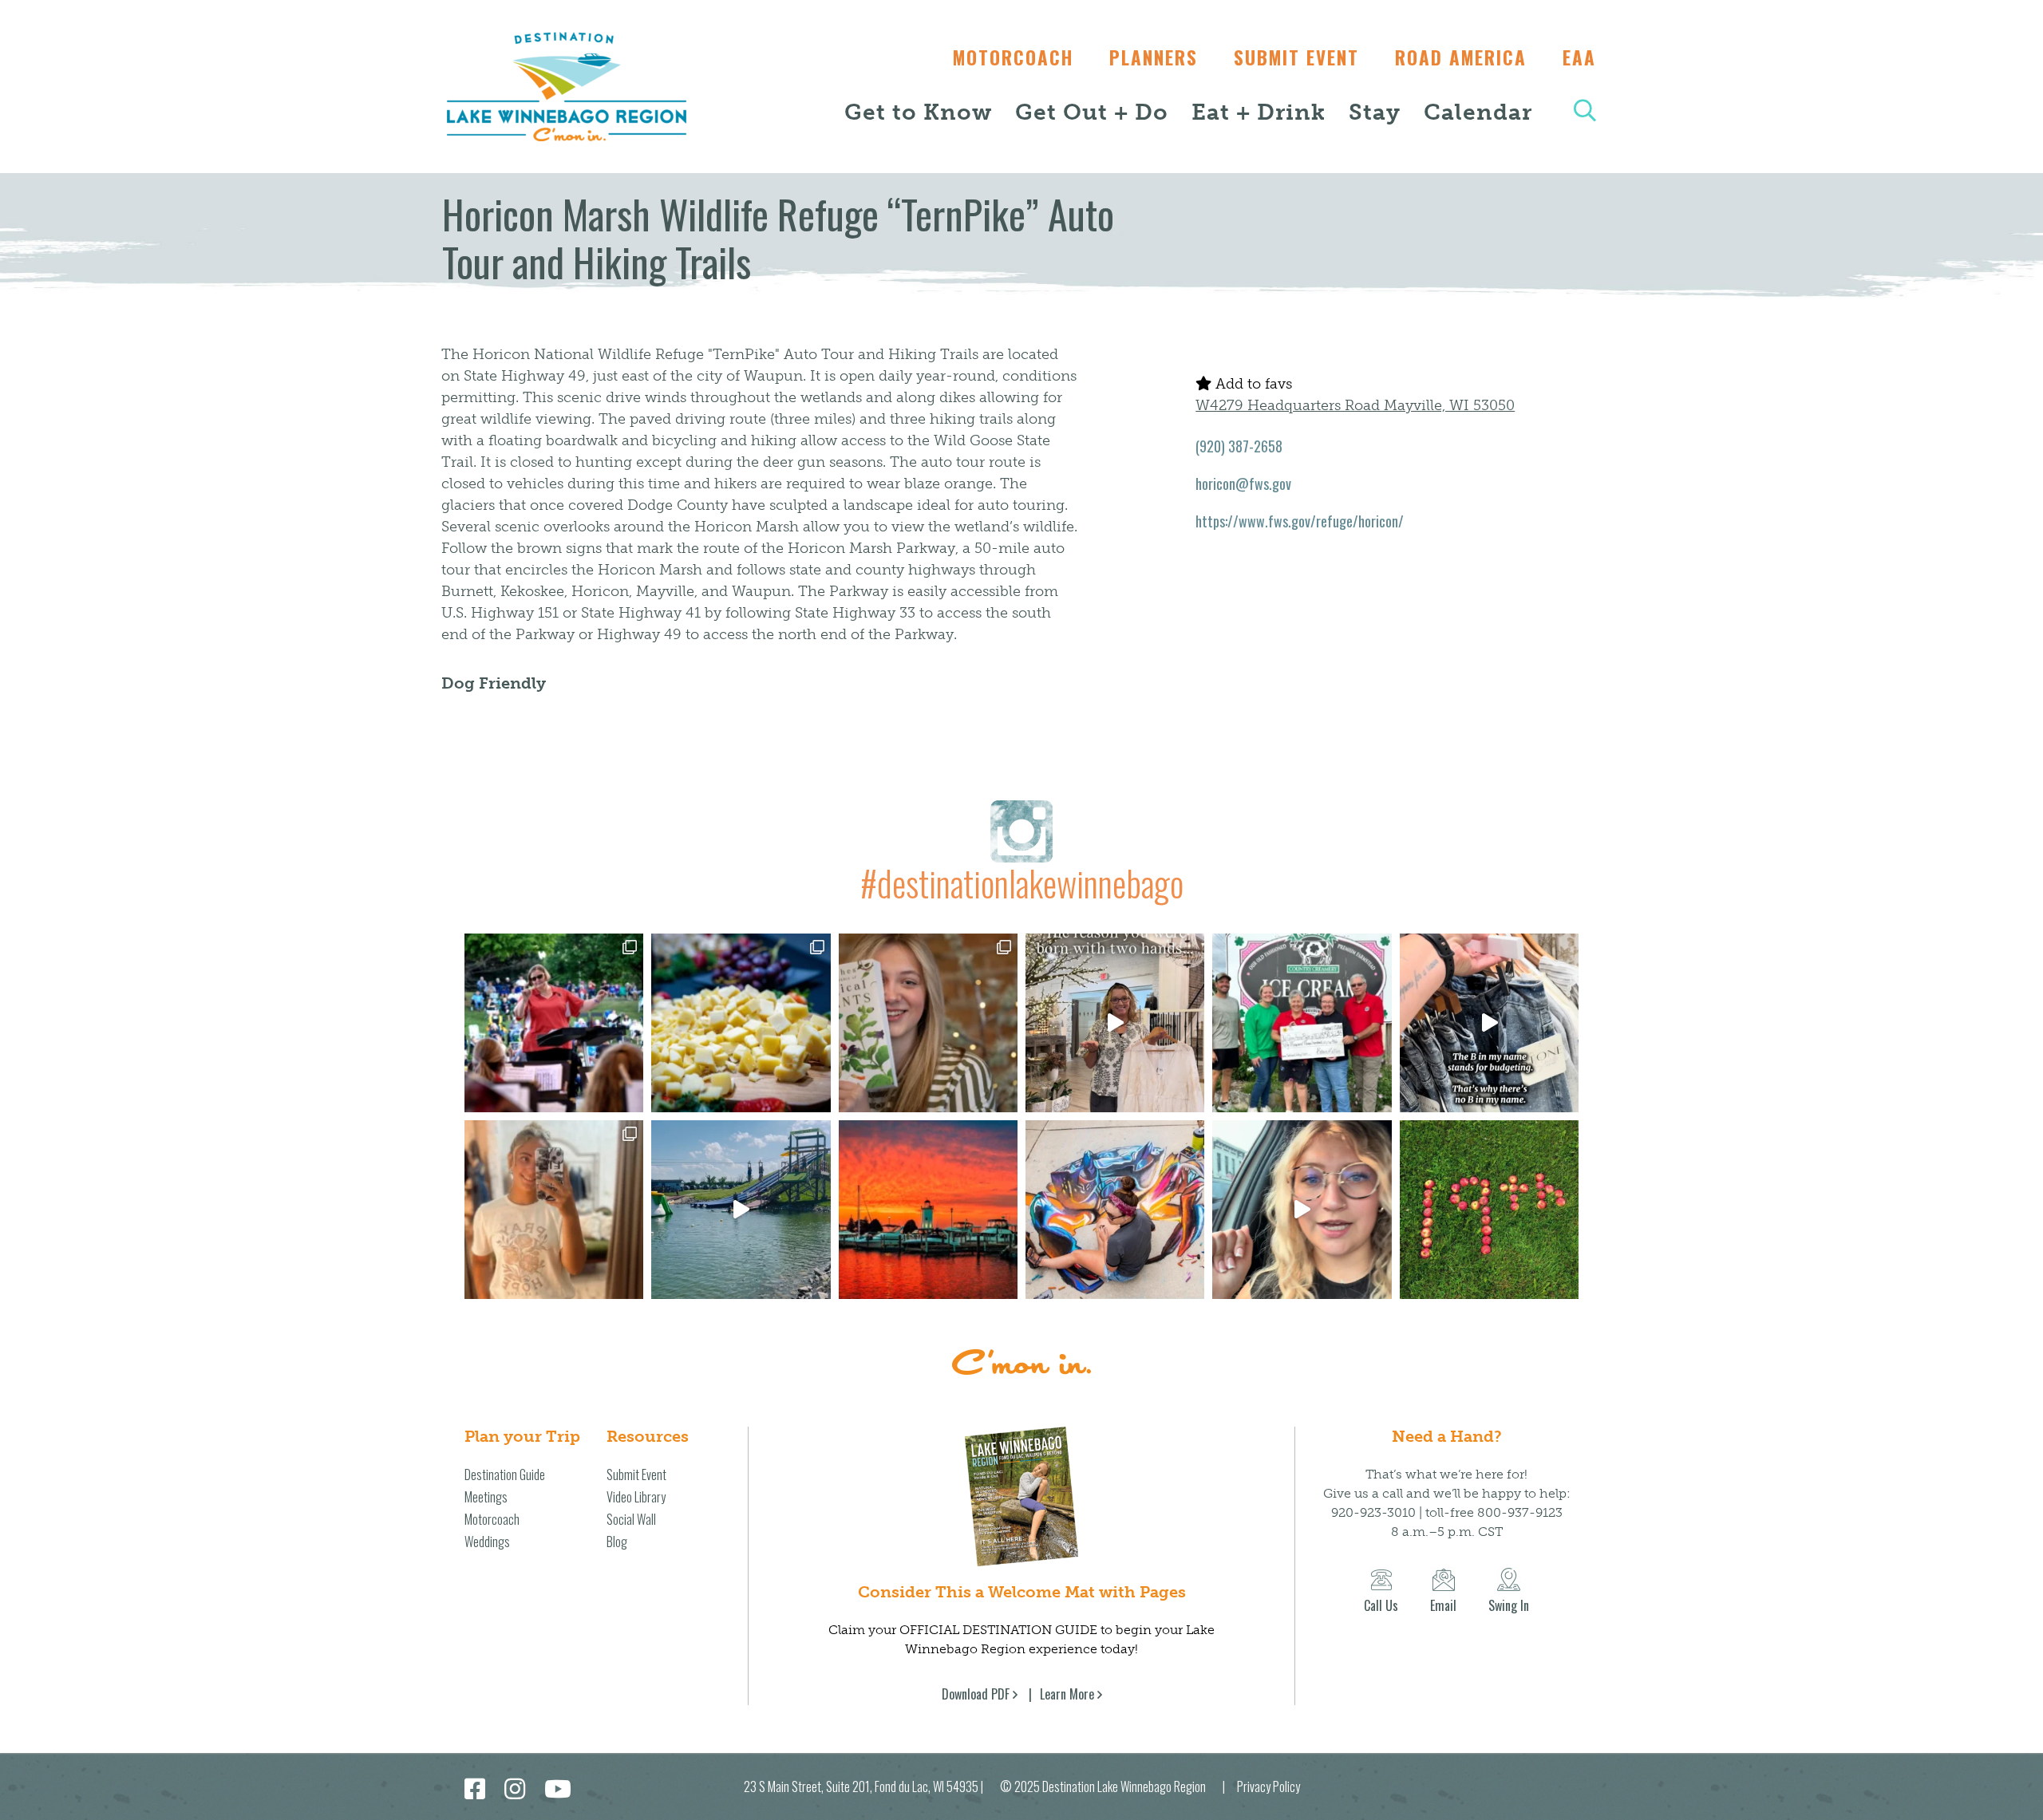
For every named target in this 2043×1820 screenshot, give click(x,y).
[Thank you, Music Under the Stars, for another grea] (554, 1023)
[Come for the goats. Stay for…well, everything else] (741, 1023)
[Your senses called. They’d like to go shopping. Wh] (928, 1023)
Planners (1154, 57)
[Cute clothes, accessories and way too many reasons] (1489, 1023)
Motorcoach (1013, 57)
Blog (617, 1542)
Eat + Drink (1259, 112)
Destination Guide (505, 1475)
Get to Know (918, 112)
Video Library (636, 1497)
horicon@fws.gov (1243, 484)
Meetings (486, 1497)
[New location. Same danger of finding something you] (554, 1210)
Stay (1375, 112)
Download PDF (976, 1694)
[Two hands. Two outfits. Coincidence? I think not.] (1115, 1023)
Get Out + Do (1092, 112)
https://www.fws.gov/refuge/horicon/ (1300, 521)
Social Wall (631, 1519)
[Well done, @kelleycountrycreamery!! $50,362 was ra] (1302, 1023)
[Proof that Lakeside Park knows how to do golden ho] (928, 1210)
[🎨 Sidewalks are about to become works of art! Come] (1115, 1210)
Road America (1461, 57)
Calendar (1478, 112)
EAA (1579, 57)
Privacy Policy (1268, 1786)
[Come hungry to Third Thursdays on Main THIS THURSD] (1302, 1210)
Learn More (1067, 1694)
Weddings (487, 1542)
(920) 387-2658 (1239, 446)
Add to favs (1252, 384)
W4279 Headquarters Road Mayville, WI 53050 (1355, 405)
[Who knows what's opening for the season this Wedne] (1489, 1210)
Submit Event (1296, 57)
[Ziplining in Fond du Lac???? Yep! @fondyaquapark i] (741, 1210)
